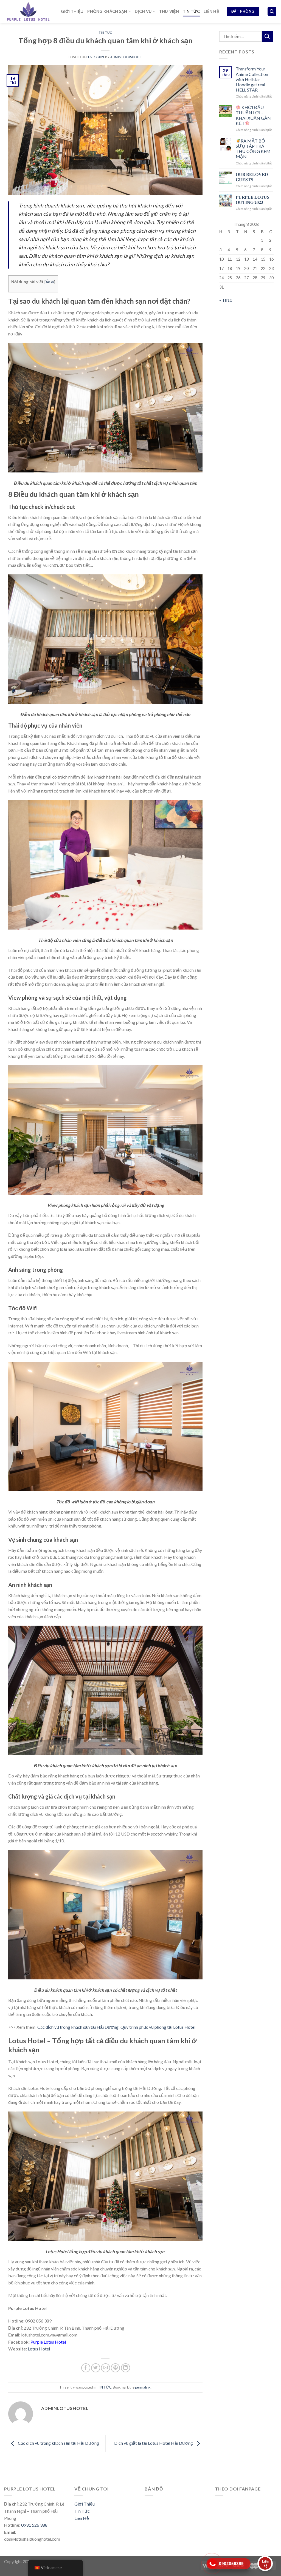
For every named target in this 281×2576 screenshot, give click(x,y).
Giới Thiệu (85, 2504)
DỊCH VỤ (143, 11)
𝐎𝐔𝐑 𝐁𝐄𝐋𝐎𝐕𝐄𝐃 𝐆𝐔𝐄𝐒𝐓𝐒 (252, 177)
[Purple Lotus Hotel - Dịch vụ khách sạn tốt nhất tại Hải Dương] (28, 11)
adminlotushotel (126, 57)
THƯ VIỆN (169, 11)
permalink (143, 2387)
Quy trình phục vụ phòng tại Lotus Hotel (158, 2027)
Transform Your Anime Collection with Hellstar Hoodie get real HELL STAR (252, 79)
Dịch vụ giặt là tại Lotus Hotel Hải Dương (154, 2443)
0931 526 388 (34, 2525)
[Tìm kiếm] (272, 11)
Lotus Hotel (39, 2349)
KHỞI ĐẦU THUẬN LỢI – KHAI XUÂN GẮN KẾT (253, 115)
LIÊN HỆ (211, 11)
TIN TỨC (191, 11)
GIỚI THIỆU (72, 11)
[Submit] (267, 36)
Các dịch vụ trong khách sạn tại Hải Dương (78, 2027)
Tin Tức (82, 2511)
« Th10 (226, 300)
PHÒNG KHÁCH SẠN (107, 11)
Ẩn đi (50, 282)
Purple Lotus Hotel (48, 2342)
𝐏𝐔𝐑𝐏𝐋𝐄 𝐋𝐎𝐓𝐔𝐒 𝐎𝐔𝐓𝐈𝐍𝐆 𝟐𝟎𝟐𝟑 (253, 200)
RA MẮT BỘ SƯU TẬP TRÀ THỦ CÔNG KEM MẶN (253, 149)
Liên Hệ (82, 2518)
